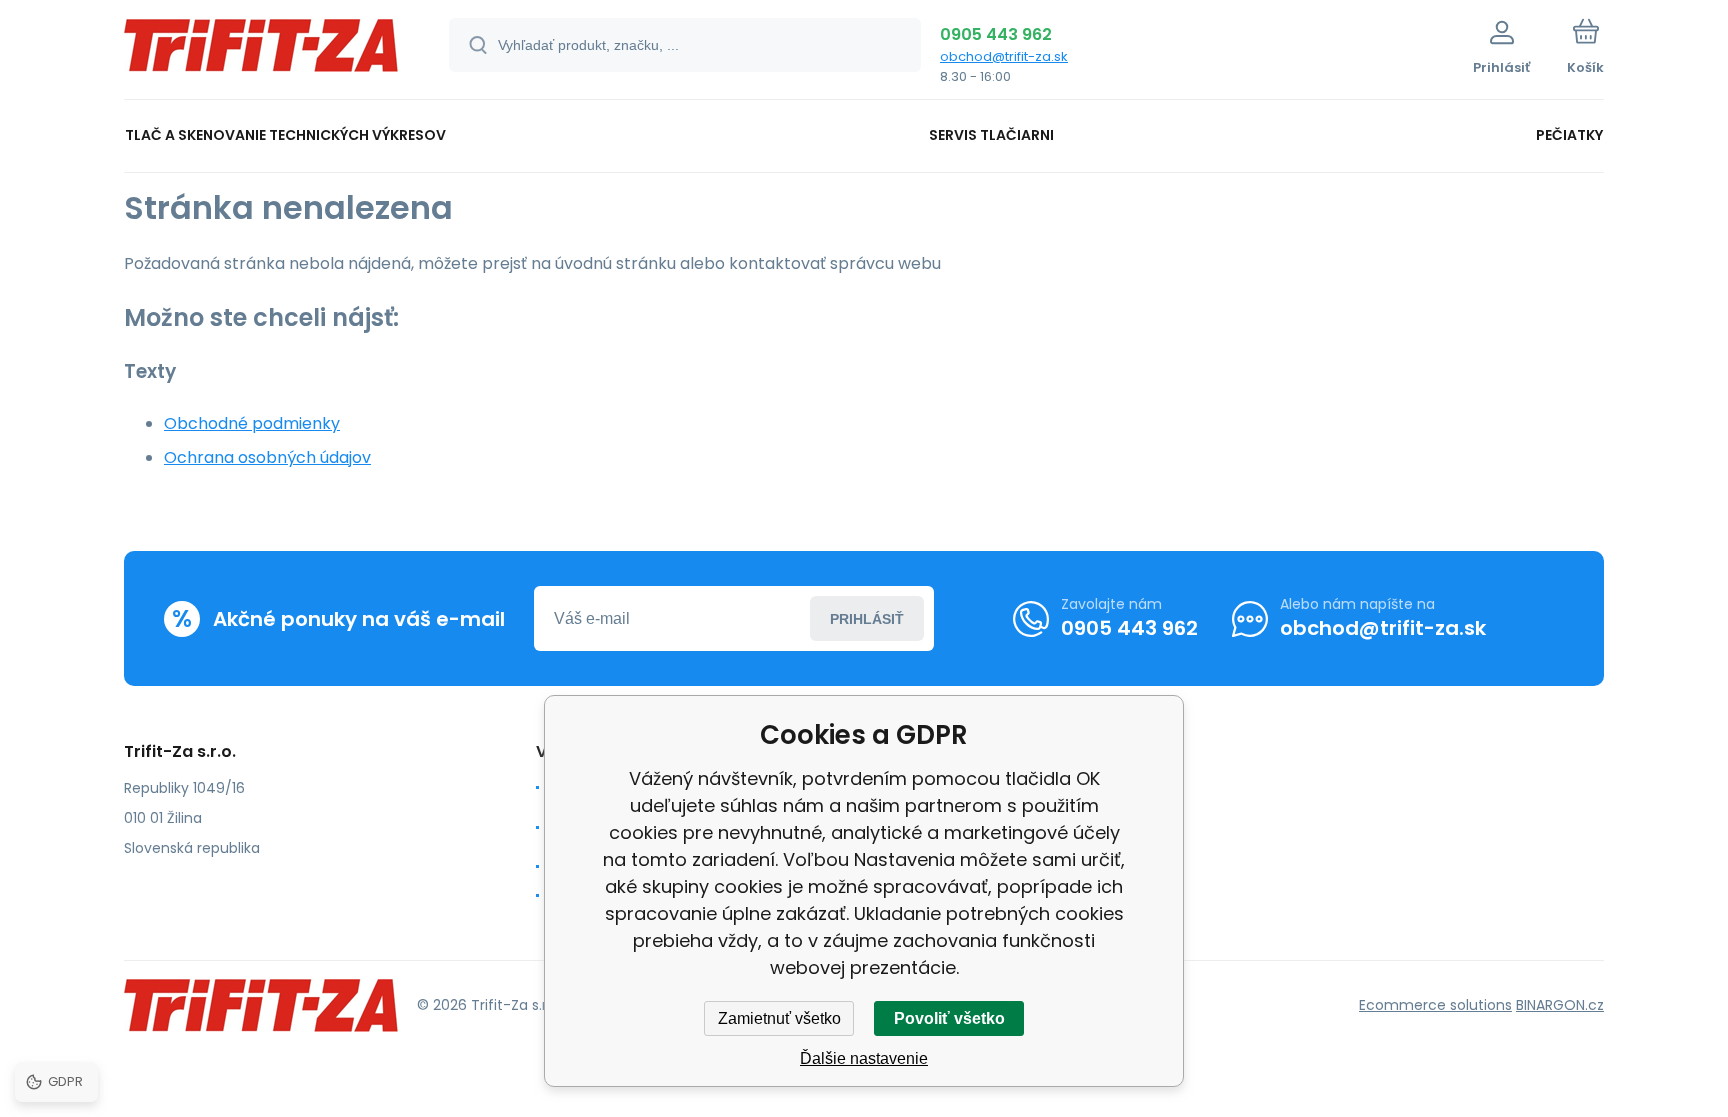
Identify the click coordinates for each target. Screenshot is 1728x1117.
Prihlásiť (867, 619)
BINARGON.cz (1560, 1005)
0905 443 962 (996, 34)
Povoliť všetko (949, 1018)
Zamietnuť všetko (779, 1018)
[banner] (261, 52)
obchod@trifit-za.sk (1004, 56)
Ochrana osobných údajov (267, 457)
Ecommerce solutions (1435, 1005)
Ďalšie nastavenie (864, 1058)
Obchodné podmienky (252, 423)
